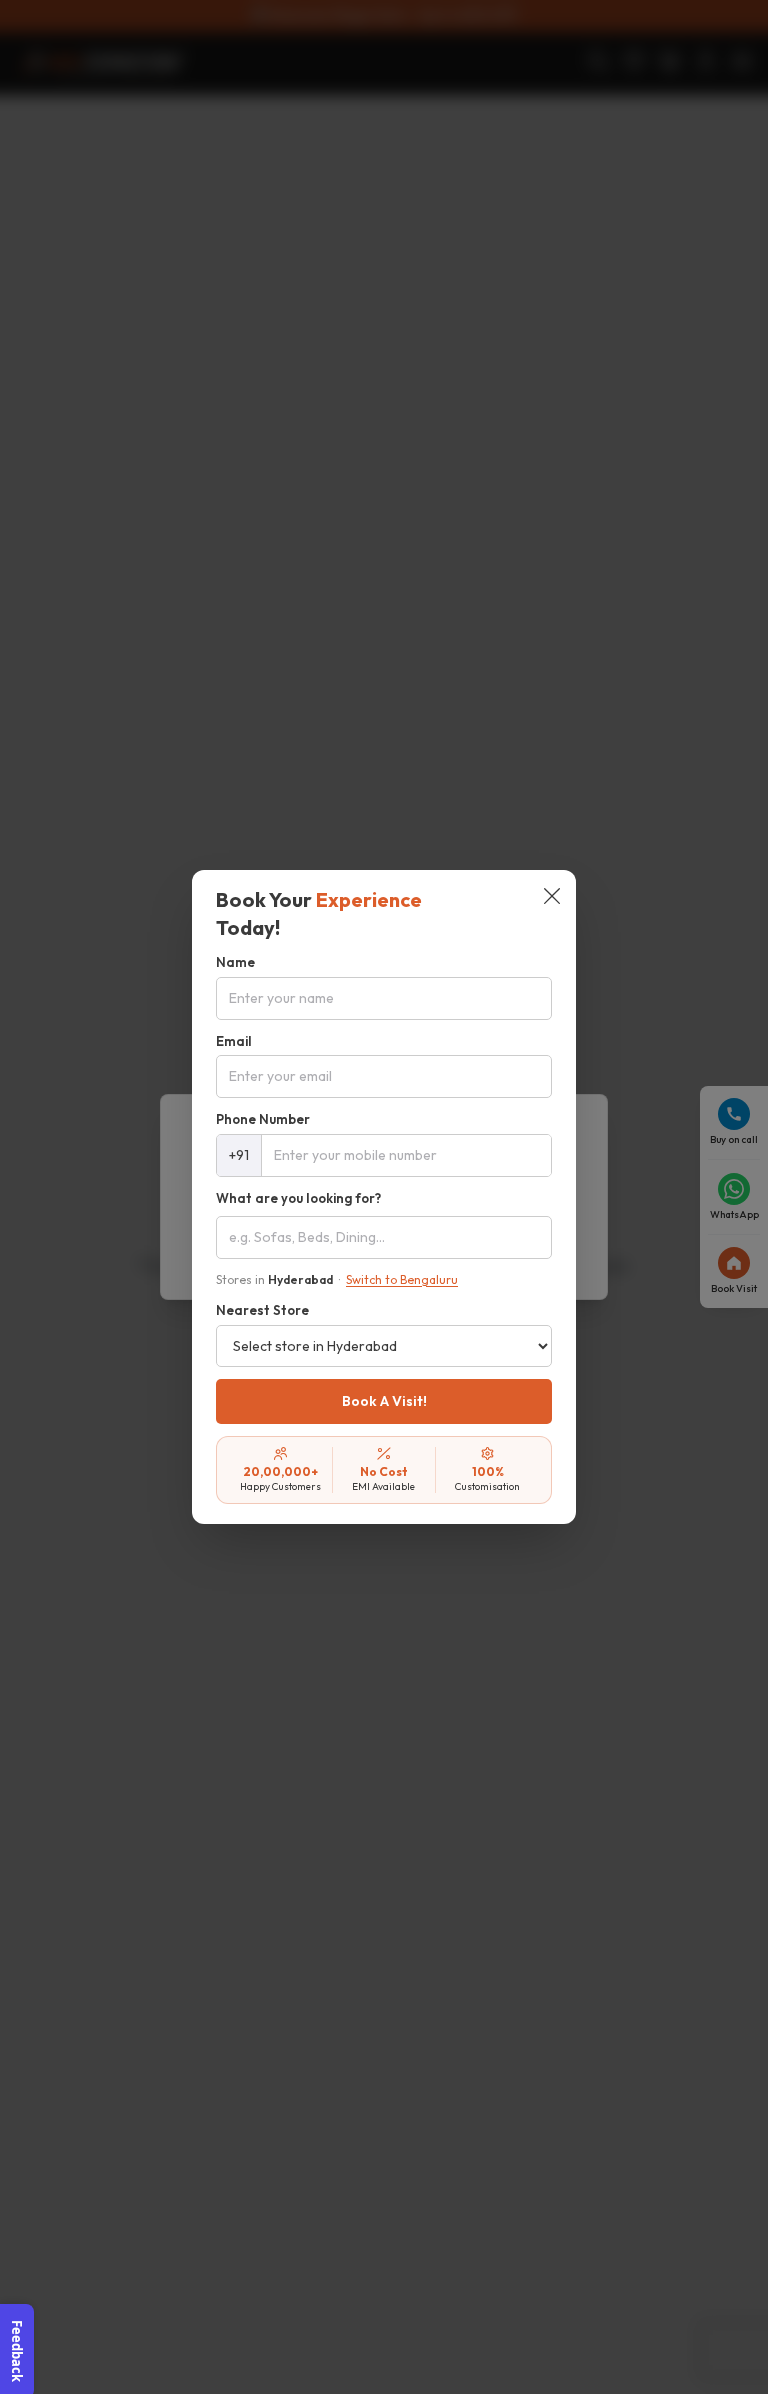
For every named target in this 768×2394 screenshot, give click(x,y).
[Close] (552, 898)
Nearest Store (262, 1310)
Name (235, 962)
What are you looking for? (298, 1198)
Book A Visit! (384, 1401)
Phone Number (263, 1119)
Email (234, 1041)
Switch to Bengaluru (402, 1279)
